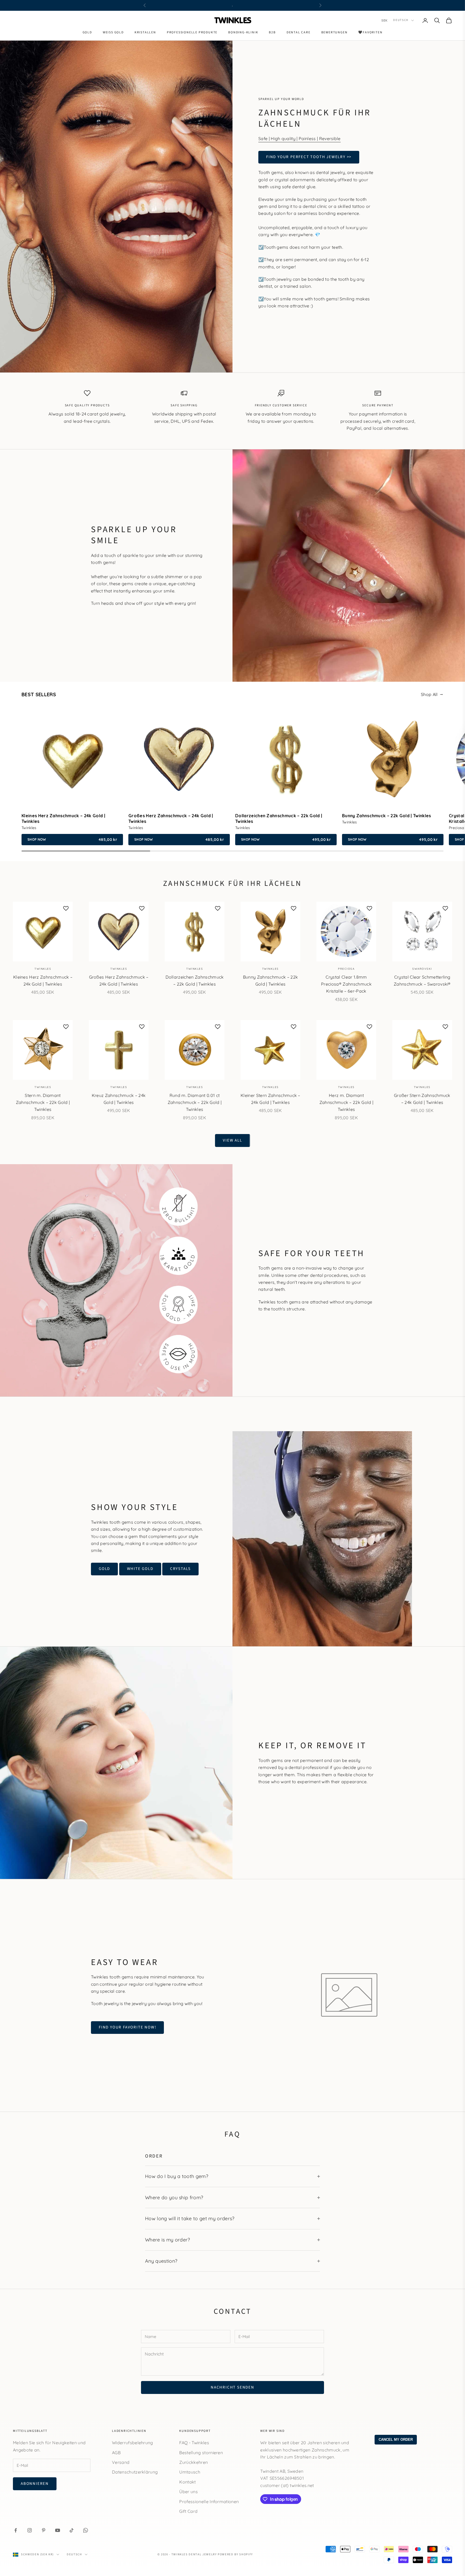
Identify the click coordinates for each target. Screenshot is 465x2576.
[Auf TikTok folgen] (72, 2530)
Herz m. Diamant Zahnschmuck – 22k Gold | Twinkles (346, 1102)
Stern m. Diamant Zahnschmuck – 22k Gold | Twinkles (43, 1102)
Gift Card (188, 2511)
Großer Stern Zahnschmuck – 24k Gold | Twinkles (422, 1099)
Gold (87, 32)
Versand (121, 2462)
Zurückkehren (193, 2462)
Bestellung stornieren (201, 2453)
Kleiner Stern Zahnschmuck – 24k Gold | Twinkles (270, 1099)
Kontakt (187, 2482)
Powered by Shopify (235, 2554)
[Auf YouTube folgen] (58, 2530)
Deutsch (401, 20)
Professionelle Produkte (192, 32)
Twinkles (43, 969)
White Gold (140, 1569)
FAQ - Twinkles (194, 2443)
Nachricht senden (232, 2387)
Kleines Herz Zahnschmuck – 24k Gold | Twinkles (43, 980)
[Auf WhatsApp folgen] (86, 2530)
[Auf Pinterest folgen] (44, 2530)
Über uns (189, 2492)
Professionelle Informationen (209, 2502)
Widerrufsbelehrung (133, 2443)
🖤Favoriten (370, 32)
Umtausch (190, 2472)
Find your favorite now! (127, 2027)
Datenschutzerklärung (135, 2472)
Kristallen (145, 32)
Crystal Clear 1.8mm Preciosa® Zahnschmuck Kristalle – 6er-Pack (346, 984)
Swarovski (422, 969)
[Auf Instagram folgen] (30, 2530)
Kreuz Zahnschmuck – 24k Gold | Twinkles (119, 1099)
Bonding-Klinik (243, 32)
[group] (72, 777)
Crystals (180, 1569)
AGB (116, 2453)
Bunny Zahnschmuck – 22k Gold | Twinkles (270, 980)
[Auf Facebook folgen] (16, 2530)
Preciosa (346, 969)
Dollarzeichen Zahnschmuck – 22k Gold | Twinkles (195, 980)
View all (232, 1140)
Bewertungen (334, 32)
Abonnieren (35, 2484)
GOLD (104, 1569)
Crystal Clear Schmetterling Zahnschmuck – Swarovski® (422, 980)
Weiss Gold (113, 32)
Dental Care (299, 32)
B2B (272, 32)
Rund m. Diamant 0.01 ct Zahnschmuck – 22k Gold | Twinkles (195, 1102)
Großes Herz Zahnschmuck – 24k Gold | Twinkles (119, 980)
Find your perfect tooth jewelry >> (309, 157)
